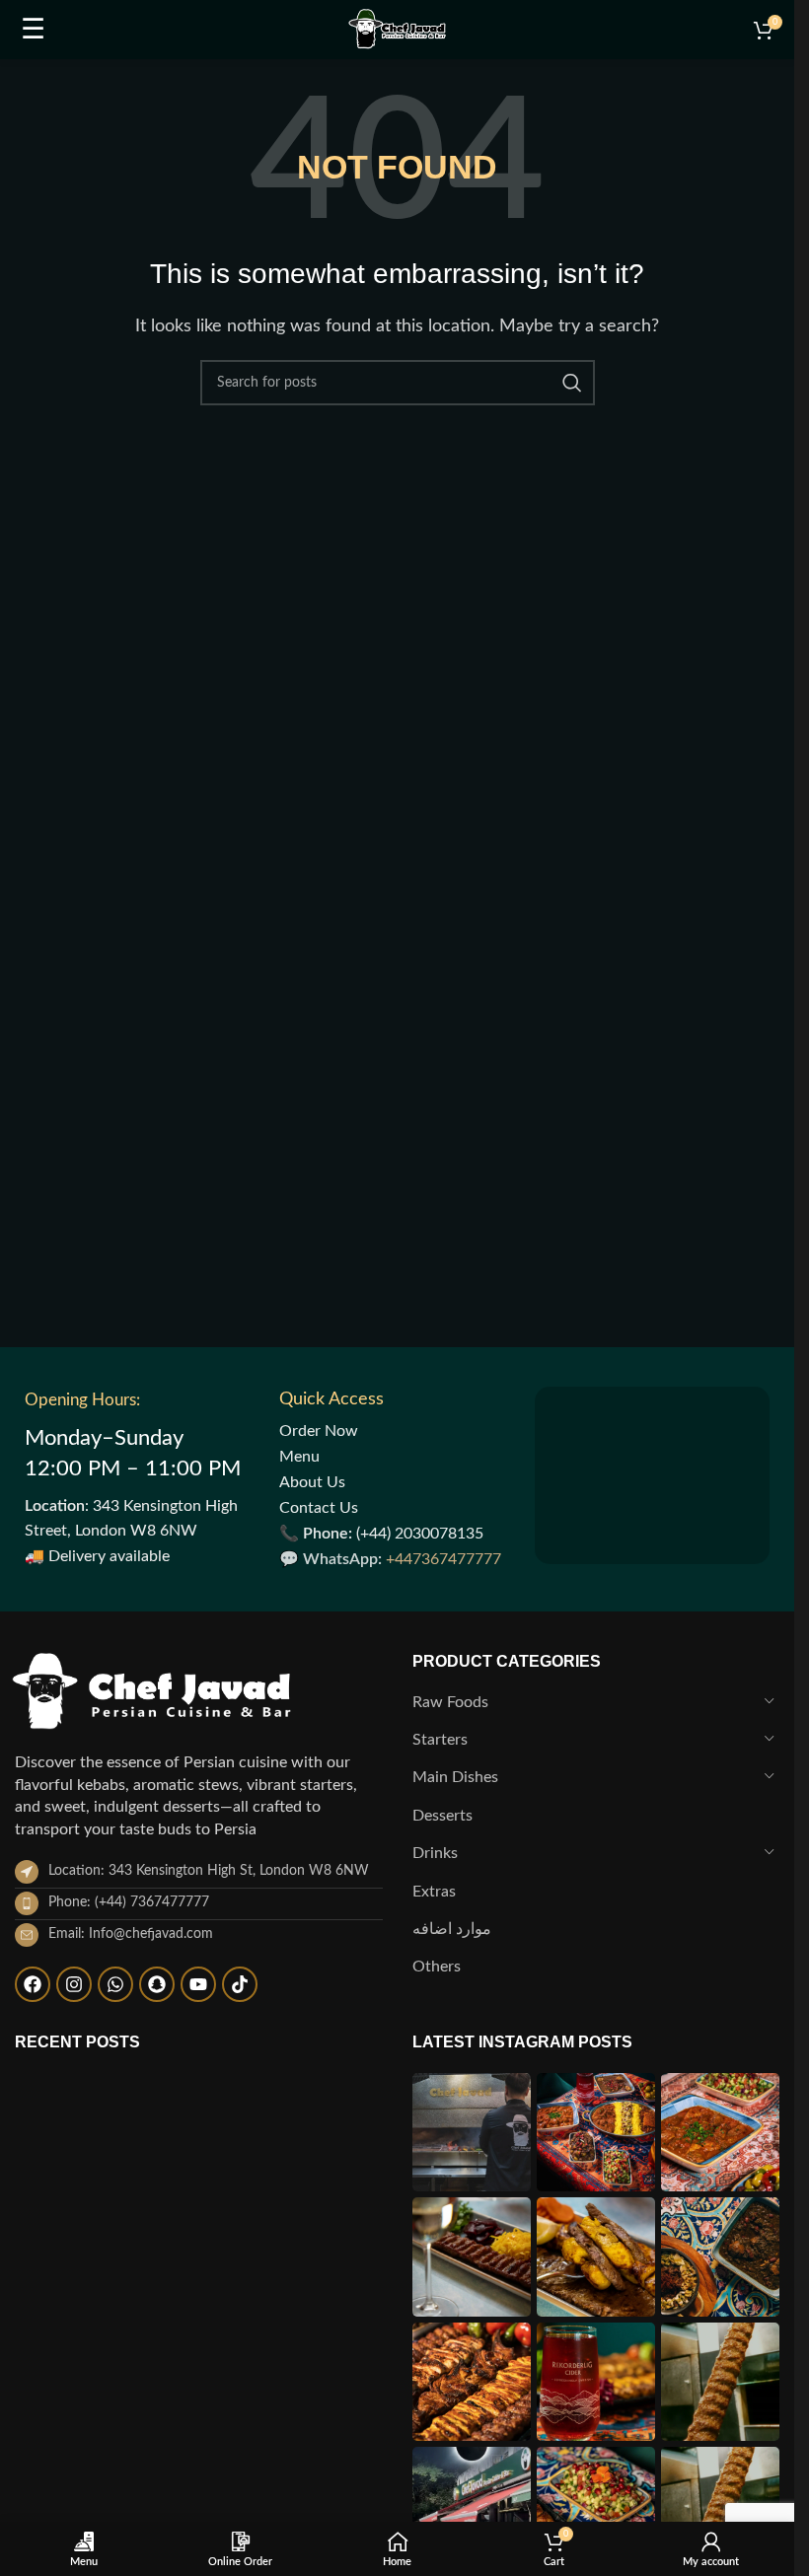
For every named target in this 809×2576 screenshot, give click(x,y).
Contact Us (319, 1508)
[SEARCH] (572, 383)
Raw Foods (450, 1702)
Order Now (319, 1431)
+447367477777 (443, 1559)
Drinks (435, 1853)
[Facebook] (33, 1984)
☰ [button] (33, 30)
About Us (312, 1482)
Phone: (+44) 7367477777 (129, 1902)
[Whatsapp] (115, 1984)
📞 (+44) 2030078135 (381, 1534)
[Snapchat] (157, 1984)
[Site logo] (397, 29)
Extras (434, 1892)
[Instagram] (74, 1984)
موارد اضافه (452, 1929)
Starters (440, 1740)
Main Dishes (455, 1777)
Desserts (442, 1816)
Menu (299, 1457)
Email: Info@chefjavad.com (131, 1934)
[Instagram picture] (472, 2132)
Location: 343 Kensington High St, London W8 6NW (209, 1871)
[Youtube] (198, 1984)
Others (437, 1967)
